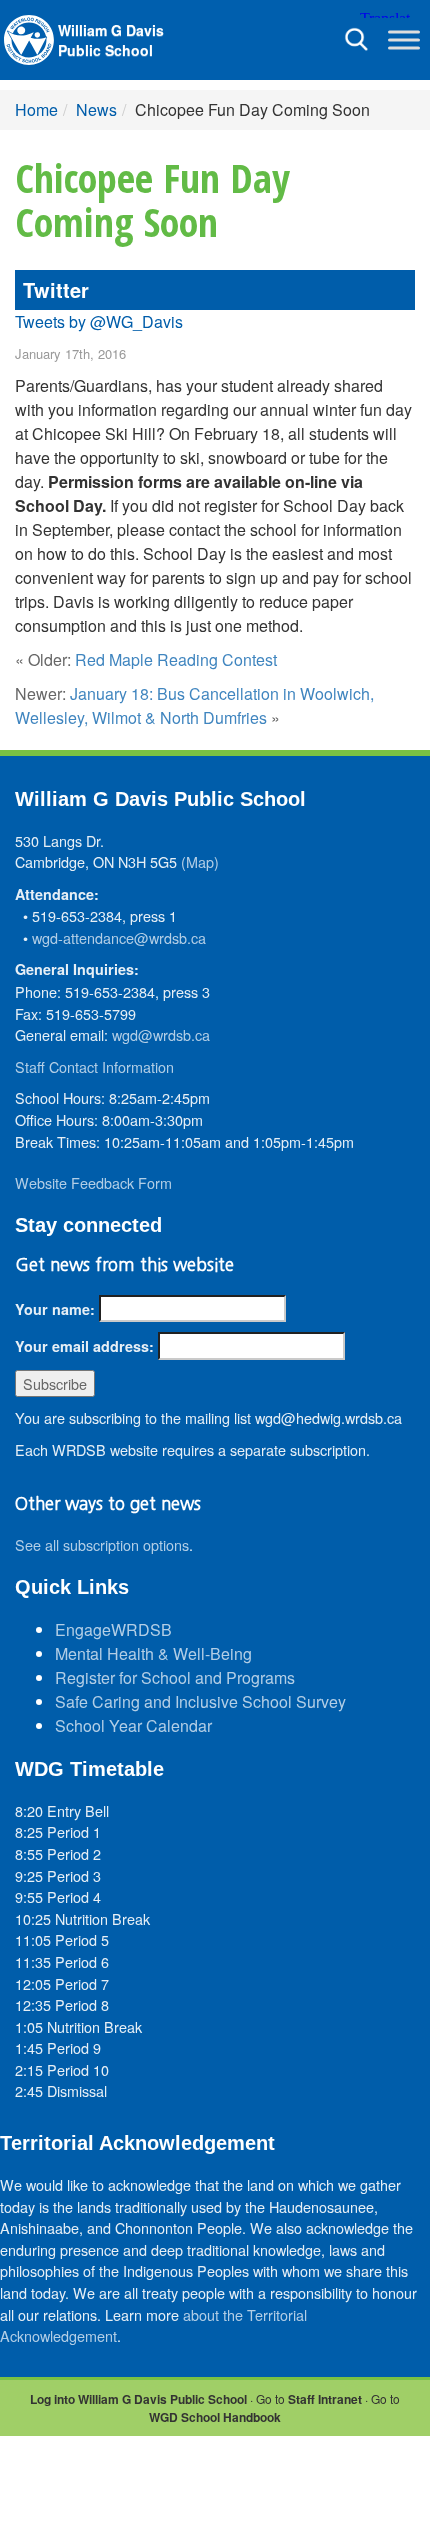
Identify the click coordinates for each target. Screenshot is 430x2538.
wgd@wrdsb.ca (161, 1034)
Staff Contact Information (94, 1066)
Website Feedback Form (93, 1182)
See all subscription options (102, 1544)
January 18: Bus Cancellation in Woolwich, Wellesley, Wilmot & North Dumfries (194, 705)
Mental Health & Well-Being (153, 1653)
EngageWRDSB (113, 1629)
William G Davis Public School (111, 40)
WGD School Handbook (215, 2417)
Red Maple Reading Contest (176, 659)
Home (36, 109)
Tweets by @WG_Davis (99, 321)
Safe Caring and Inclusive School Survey (200, 1701)
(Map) (200, 861)
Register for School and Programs (175, 1677)
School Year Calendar (133, 1725)
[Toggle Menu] (404, 39)
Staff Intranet (325, 2399)
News (96, 109)
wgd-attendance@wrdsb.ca (119, 937)
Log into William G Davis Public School (138, 2399)
